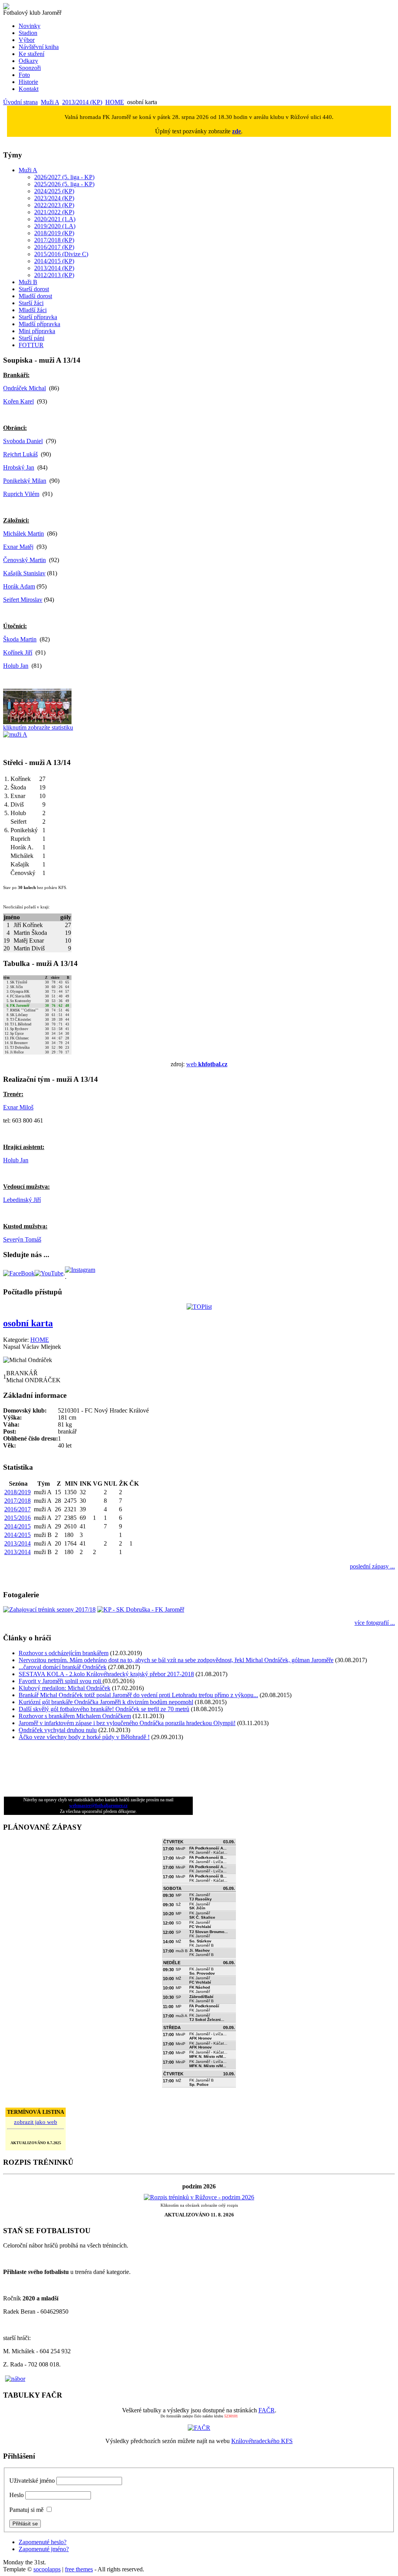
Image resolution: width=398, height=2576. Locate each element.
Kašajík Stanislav (24, 573)
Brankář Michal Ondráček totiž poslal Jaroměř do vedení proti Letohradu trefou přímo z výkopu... (138, 1695)
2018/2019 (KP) (54, 233)
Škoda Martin (20, 639)
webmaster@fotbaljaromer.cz (98, 1806)
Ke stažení (31, 54)
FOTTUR (31, 345)
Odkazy (28, 61)
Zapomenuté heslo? (43, 2542)
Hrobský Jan (19, 467)
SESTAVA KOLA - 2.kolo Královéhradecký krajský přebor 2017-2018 (106, 1674)
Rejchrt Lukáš (20, 454)
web (207, 1064)
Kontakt (29, 89)
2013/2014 (17, 1543)
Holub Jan (16, 666)
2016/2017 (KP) (54, 247)
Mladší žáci (33, 310)
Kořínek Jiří (18, 652)
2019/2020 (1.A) (55, 226)
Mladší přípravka (39, 324)
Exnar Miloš (18, 1107)
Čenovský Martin (24, 560)
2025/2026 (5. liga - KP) (64, 184)
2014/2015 (17, 1526)
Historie (28, 82)
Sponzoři (30, 68)
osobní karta (28, 1323)
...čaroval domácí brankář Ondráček (63, 1667)
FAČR (267, 2410)
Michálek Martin (24, 534)
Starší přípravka (38, 317)
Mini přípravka (37, 331)
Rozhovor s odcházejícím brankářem (64, 1653)
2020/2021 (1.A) (55, 219)
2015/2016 (17, 1518)
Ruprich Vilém (21, 494)
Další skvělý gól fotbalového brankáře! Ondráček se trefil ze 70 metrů (104, 1709)
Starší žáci (31, 303)
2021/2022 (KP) (54, 212)
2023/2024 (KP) (54, 198)
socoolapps (47, 2569)
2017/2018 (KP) (54, 240)
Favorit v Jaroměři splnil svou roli (61, 1681)
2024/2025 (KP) (54, 191)
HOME (115, 102)
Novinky (30, 26)
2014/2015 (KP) (54, 261)
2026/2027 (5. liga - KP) (64, 177)
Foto (24, 75)
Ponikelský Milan (25, 481)
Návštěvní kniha (39, 47)
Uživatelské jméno (32, 2481)
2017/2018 (17, 1501)
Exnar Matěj (18, 547)
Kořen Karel (18, 401)
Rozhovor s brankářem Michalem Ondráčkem (75, 1716)
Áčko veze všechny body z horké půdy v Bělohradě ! (84, 1737)
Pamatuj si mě (26, 2510)
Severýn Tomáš (22, 1239)
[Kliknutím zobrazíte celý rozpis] (199, 2197)
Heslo (17, 2495)
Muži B (28, 282)
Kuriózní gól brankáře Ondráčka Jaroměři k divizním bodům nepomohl (106, 1702)
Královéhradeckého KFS (262, 2441)
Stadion (28, 33)
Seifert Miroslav (23, 600)
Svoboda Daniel (23, 441)
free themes (79, 2569)
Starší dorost (34, 289)
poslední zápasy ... (372, 1566)
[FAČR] (199, 2428)
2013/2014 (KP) (82, 102)
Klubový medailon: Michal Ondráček (65, 1688)
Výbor (27, 40)
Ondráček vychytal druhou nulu (58, 1730)
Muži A (50, 102)
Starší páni (31, 338)
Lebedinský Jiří (22, 1200)
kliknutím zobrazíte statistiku (38, 727)
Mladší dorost (35, 296)
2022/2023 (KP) (54, 205)
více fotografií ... (375, 1623)
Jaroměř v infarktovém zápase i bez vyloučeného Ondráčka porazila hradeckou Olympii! (127, 1723)
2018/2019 (17, 1492)
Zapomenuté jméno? (44, 2549)
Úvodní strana (20, 102)
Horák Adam (19, 586)
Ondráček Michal (24, 388)
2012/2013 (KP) (54, 275)
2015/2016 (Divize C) (61, 254)
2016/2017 (17, 1509)
